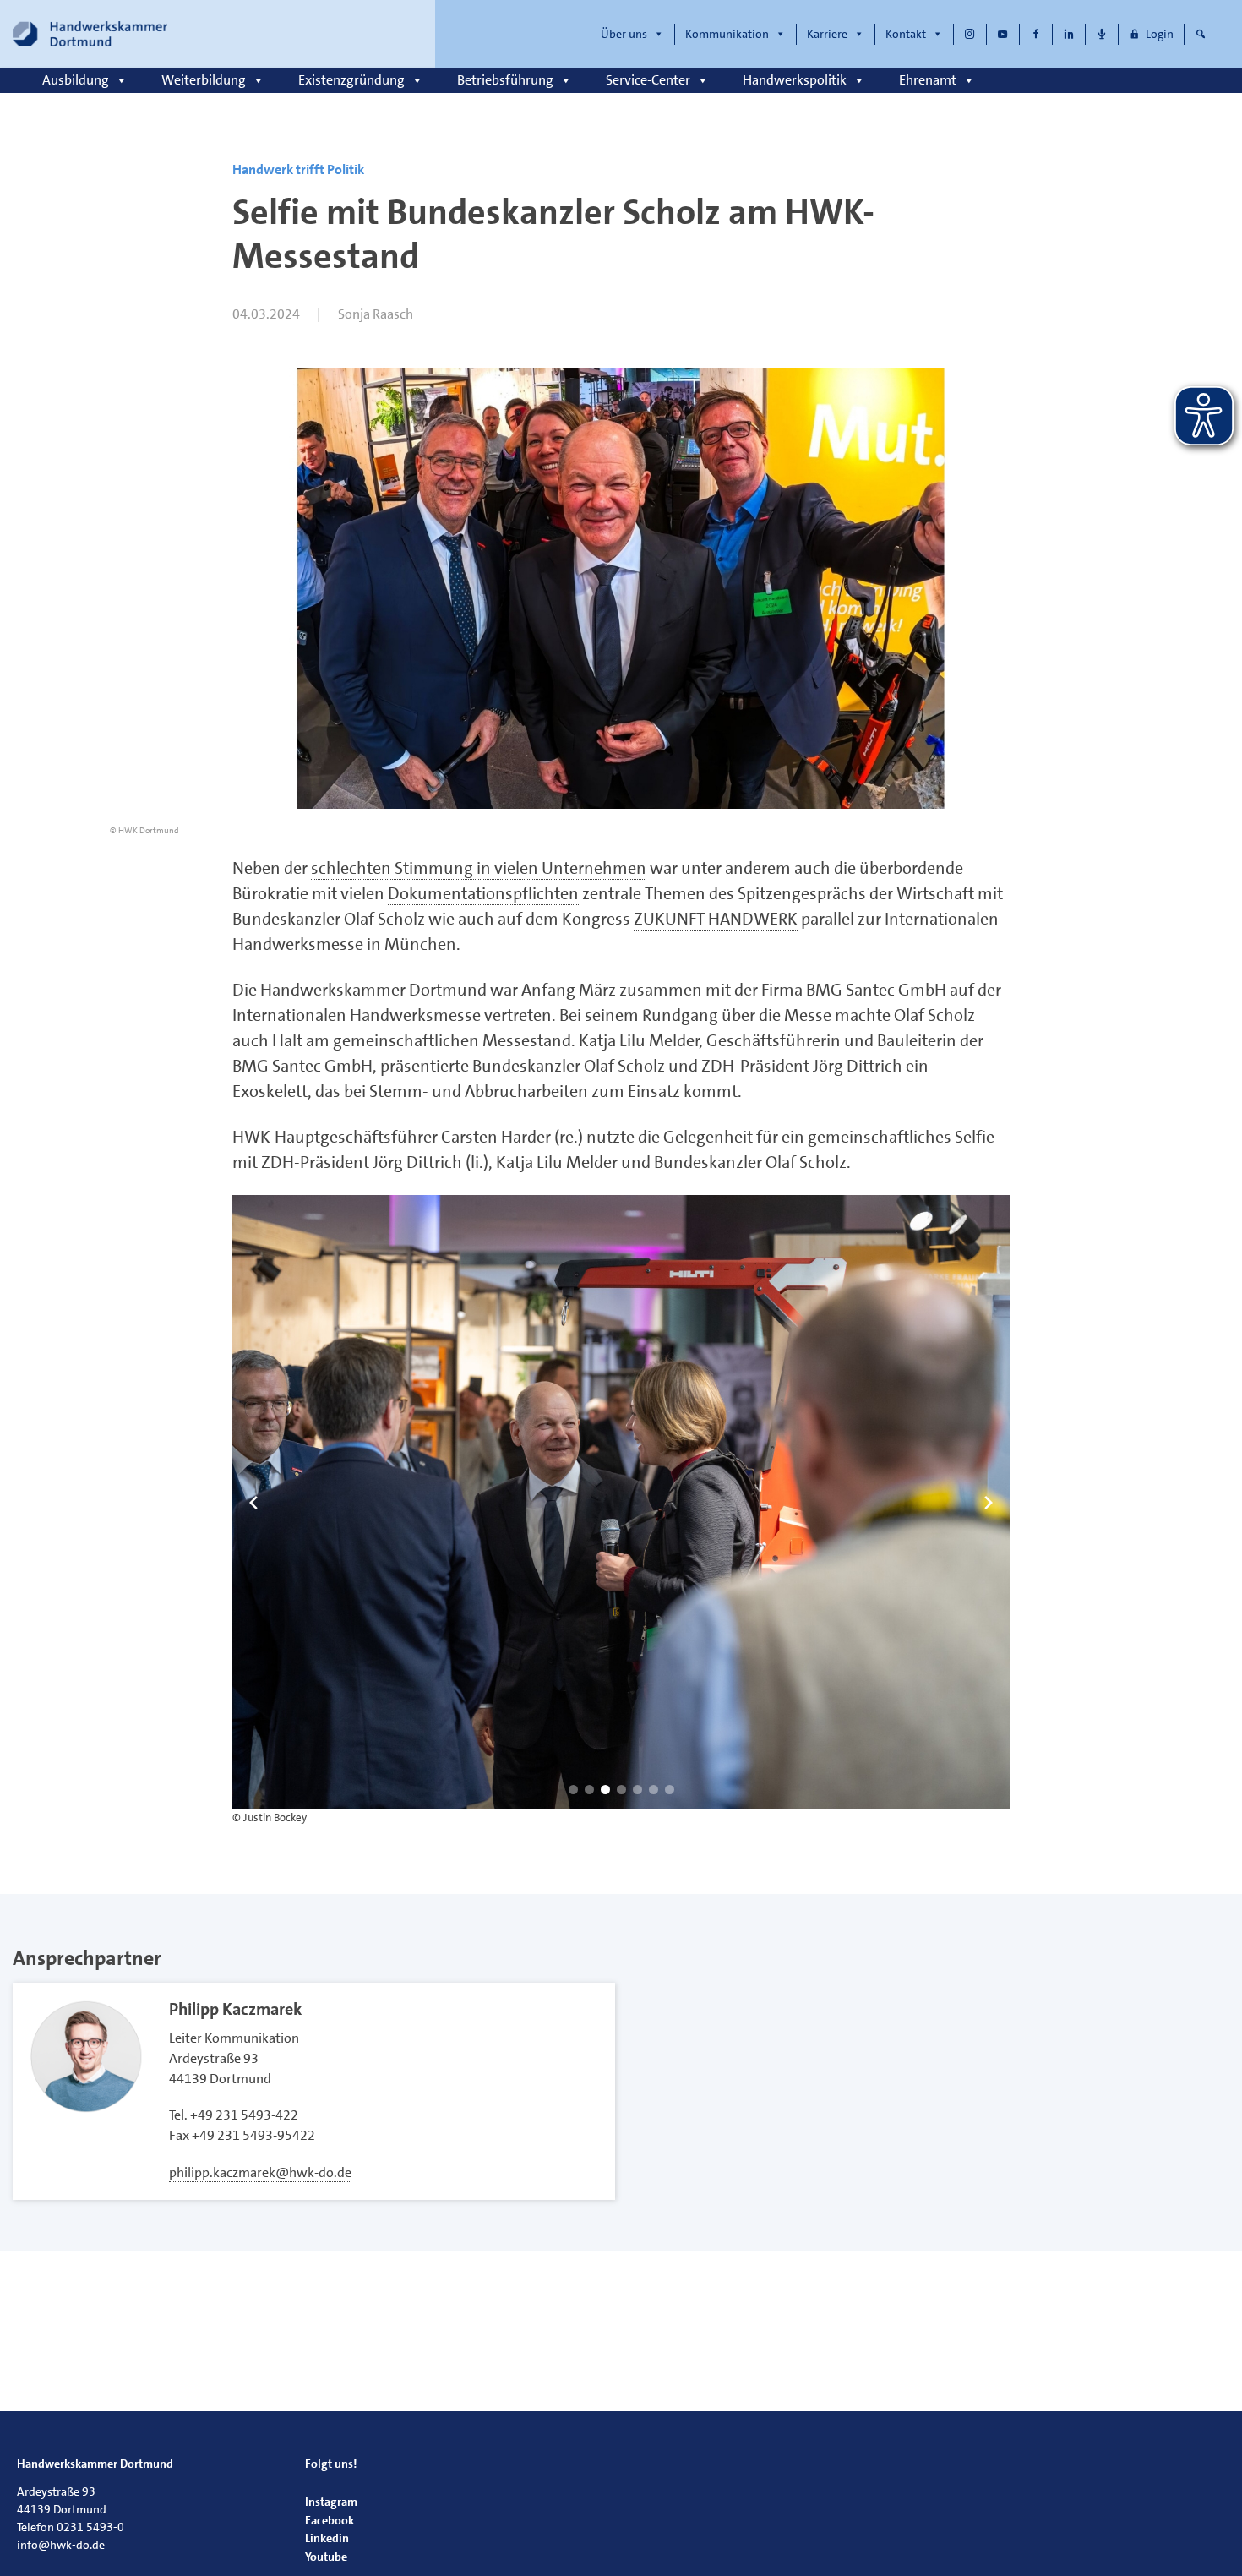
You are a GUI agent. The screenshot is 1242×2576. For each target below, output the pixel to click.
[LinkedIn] (1069, 34)
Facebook (330, 2520)
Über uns (624, 34)
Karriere (827, 34)
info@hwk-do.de (61, 2545)
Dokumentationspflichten (483, 893)
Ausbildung (76, 80)
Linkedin (327, 2538)
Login (1160, 34)
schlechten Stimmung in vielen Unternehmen (479, 868)
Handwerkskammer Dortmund (95, 2464)
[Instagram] (970, 34)
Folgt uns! (331, 2464)
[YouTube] (1003, 34)
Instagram (331, 2502)
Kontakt (906, 34)
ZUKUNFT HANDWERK (716, 919)
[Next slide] (989, 1503)
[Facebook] (1036, 34)
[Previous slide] (253, 1503)
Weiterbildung (204, 80)
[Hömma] (1102, 34)
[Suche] (1201, 34)
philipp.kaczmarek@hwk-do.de (260, 2172)
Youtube (326, 2557)
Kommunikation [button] (727, 34)
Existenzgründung (351, 80)
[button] (573, 1790)
